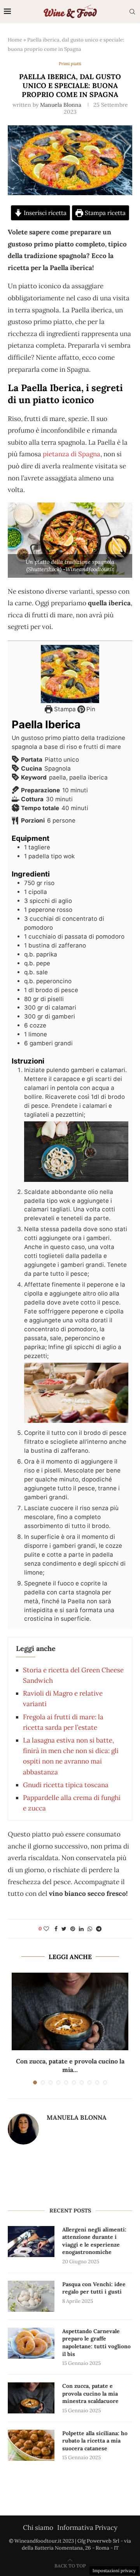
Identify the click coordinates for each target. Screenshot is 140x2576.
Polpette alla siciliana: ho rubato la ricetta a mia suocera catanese (95, 2441)
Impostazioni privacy (114, 2571)
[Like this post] (46, 1929)
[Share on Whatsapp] (90, 1929)
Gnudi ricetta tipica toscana (66, 1785)
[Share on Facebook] (56, 1929)
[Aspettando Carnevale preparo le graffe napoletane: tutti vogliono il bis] (31, 2343)
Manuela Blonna (61, 105)
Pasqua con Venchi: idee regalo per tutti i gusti (94, 2288)
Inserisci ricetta (44, 213)
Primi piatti (70, 64)
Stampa (64, 709)
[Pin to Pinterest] (73, 1929)
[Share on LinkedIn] (81, 1929)
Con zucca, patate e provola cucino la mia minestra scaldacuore (90, 2393)
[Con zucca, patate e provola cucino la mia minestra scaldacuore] (70, 2011)
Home (15, 40)
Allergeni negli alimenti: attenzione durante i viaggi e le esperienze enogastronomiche (94, 2241)
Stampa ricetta (104, 213)
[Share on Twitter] (64, 1929)
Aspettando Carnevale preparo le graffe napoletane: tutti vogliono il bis (96, 2343)
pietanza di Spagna (72, 454)
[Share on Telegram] (99, 1929)
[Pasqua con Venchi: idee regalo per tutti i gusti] (31, 2296)
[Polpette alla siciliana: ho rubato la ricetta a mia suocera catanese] (31, 2445)
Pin (90, 709)
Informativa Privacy (87, 2527)
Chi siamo (38, 2527)
